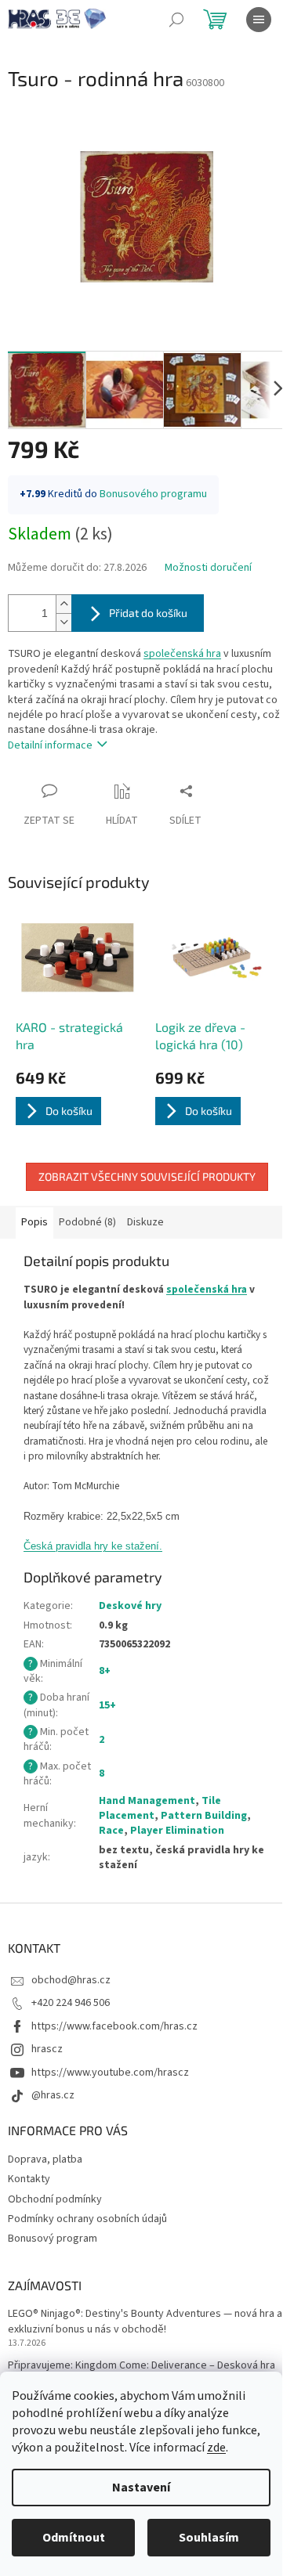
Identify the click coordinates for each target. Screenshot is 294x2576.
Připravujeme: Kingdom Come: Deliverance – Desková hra (142, 2366)
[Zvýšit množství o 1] (64, 604)
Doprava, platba (45, 2159)
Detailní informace (50, 745)
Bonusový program (53, 2239)
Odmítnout (74, 2538)
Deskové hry (130, 1606)
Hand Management (147, 1801)
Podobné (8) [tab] (87, 1222)
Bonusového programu (153, 494)
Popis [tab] (34, 1222)
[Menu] (259, 20)
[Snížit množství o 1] (64, 622)
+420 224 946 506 (71, 2003)
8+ (105, 1671)
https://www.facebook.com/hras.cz (114, 2026)
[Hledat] (176, 20)
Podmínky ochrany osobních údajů (87, 2219)
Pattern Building (204, 1816)
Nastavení (141, 2488)
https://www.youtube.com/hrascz (110, 2073)
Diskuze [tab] (145, 1222)
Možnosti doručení (208, 568)
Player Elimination (177, 1831)
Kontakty (29, 2179)
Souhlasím (209, 2538)
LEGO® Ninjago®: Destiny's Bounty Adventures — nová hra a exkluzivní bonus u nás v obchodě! (145, 2322)
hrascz (47, 2049)
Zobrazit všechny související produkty (147, 1176)
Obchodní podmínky (55, 2199)
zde (216, 2448)
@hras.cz (53, 2095)
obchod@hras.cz (71, 1980)
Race (111, 1831)
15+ (107, 1705)
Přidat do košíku (148, 613)
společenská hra (182, 654)
